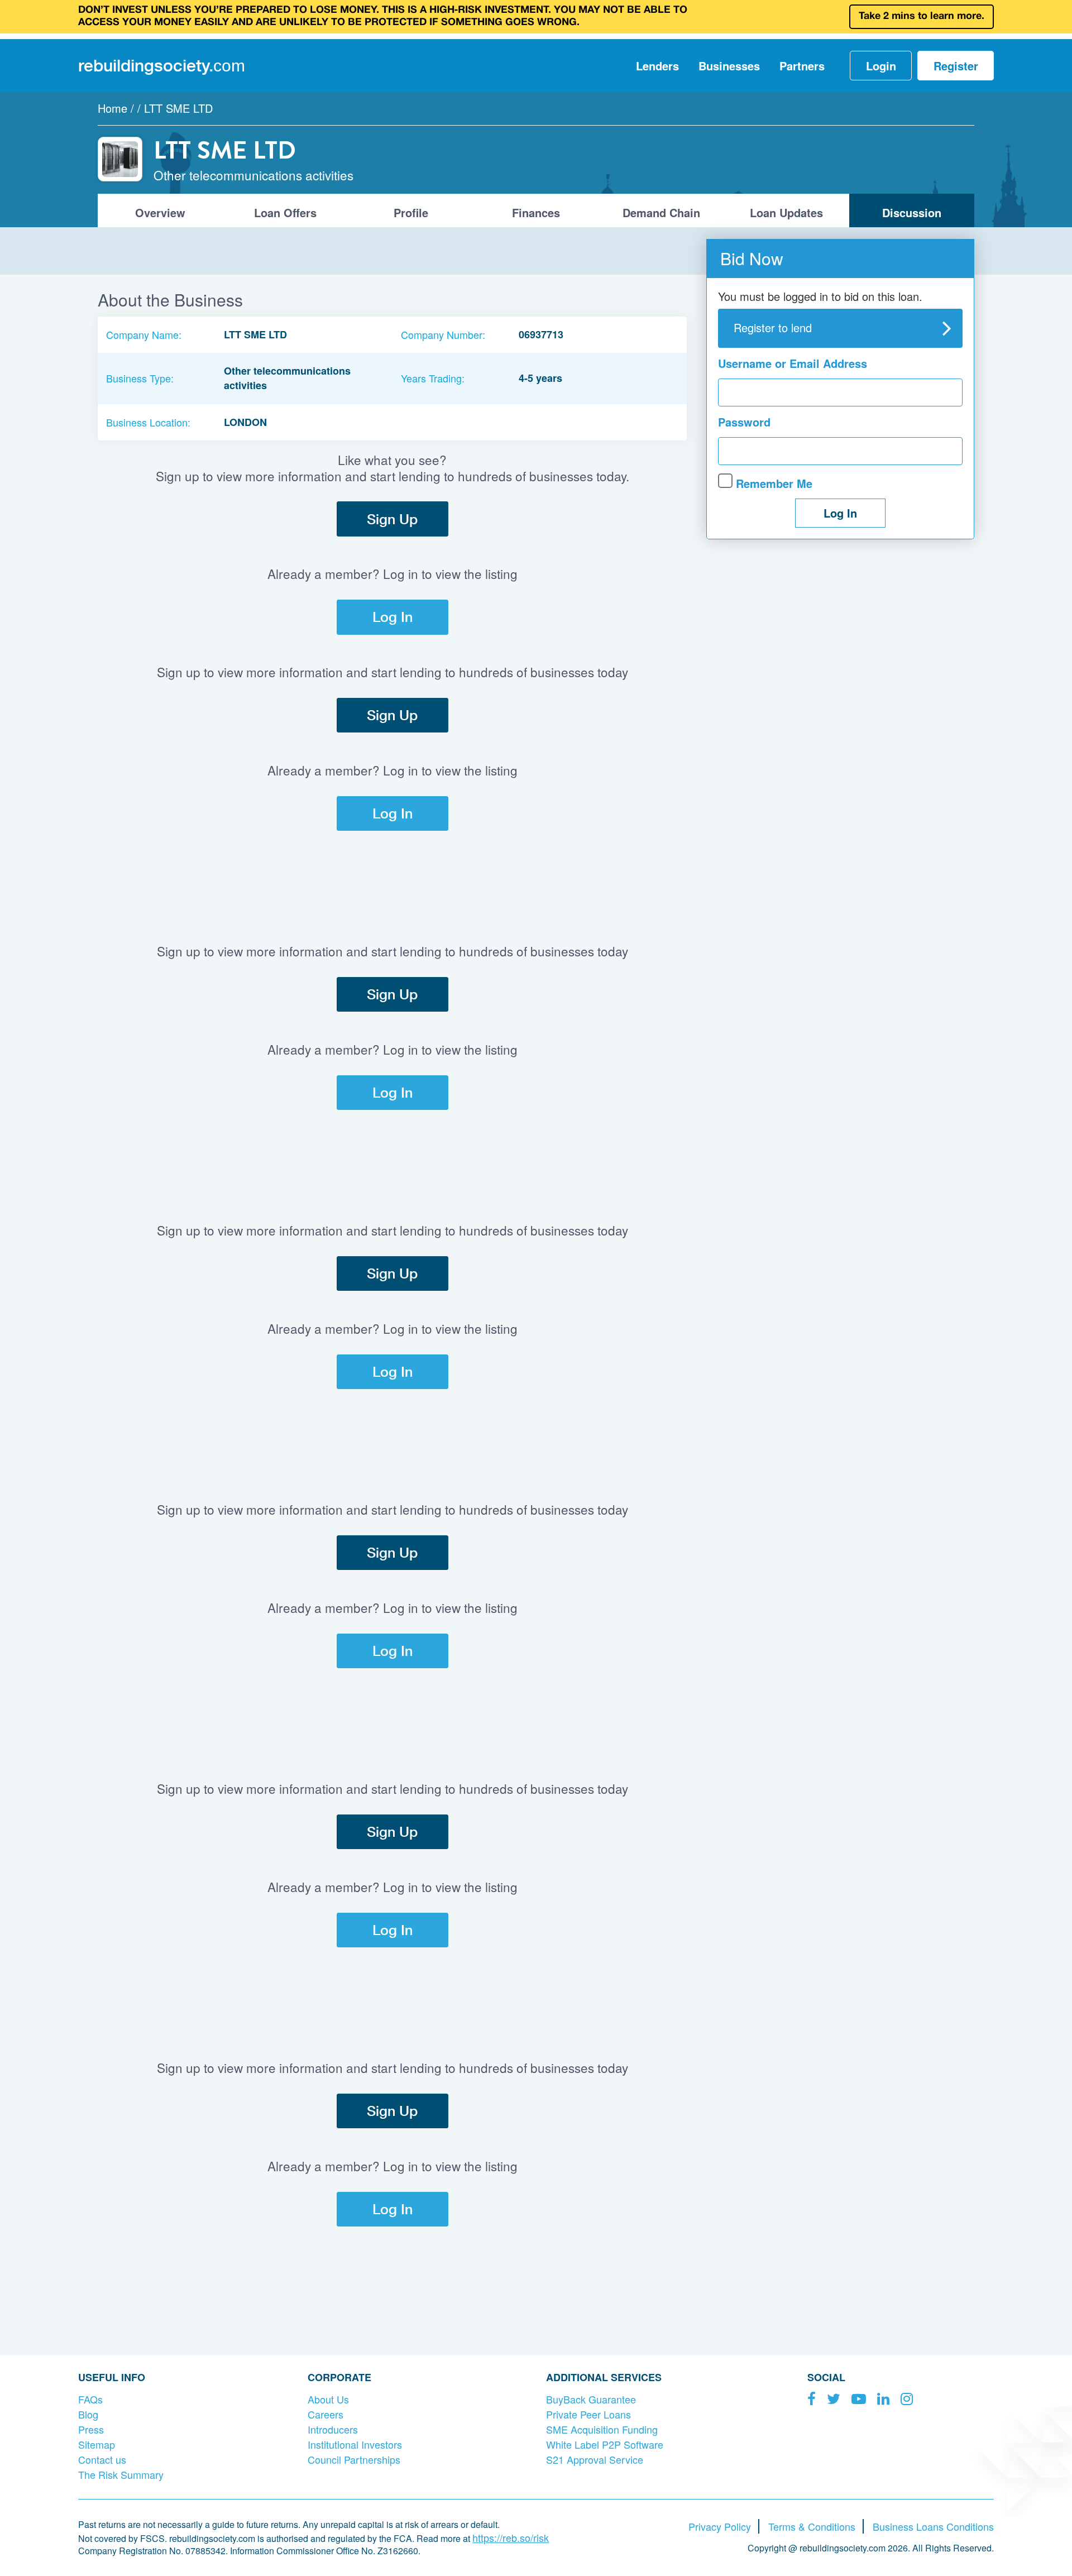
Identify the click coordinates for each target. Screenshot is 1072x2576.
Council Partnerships (354, 2459)
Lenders (657, 66)
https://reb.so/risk (511, 2537)
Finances (536, 212)
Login (881, 66)
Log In (393, 617)
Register (956, 66)
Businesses (729, 66)
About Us (328, 2399)
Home (113, 108)
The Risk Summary (121, 2474)
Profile (411, 212)
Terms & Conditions (812, 2526)
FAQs (90, 2399)
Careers (326, 2414)
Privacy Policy (720, 2526)
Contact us (102, 2459)
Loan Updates (786, 212)
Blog (88, 2414)
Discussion (912, 212)
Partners (802, 66)
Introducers (333, 2429)
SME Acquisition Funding (602, 2429)
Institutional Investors (355, 2444)
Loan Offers (285, 212)
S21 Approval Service (595, 2459)
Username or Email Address (793, 363)
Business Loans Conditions (933, 2526)
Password (744, 422)
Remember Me (772, 483)
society (162, 65)
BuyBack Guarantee (591, 2399)
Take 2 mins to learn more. (922, 16)
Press (91, 2429)
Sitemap (97, 2444)
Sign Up (392, 519)
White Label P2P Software (605, 2444)
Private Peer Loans (588, 2414)
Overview (160, 212)
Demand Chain (661, 212)
